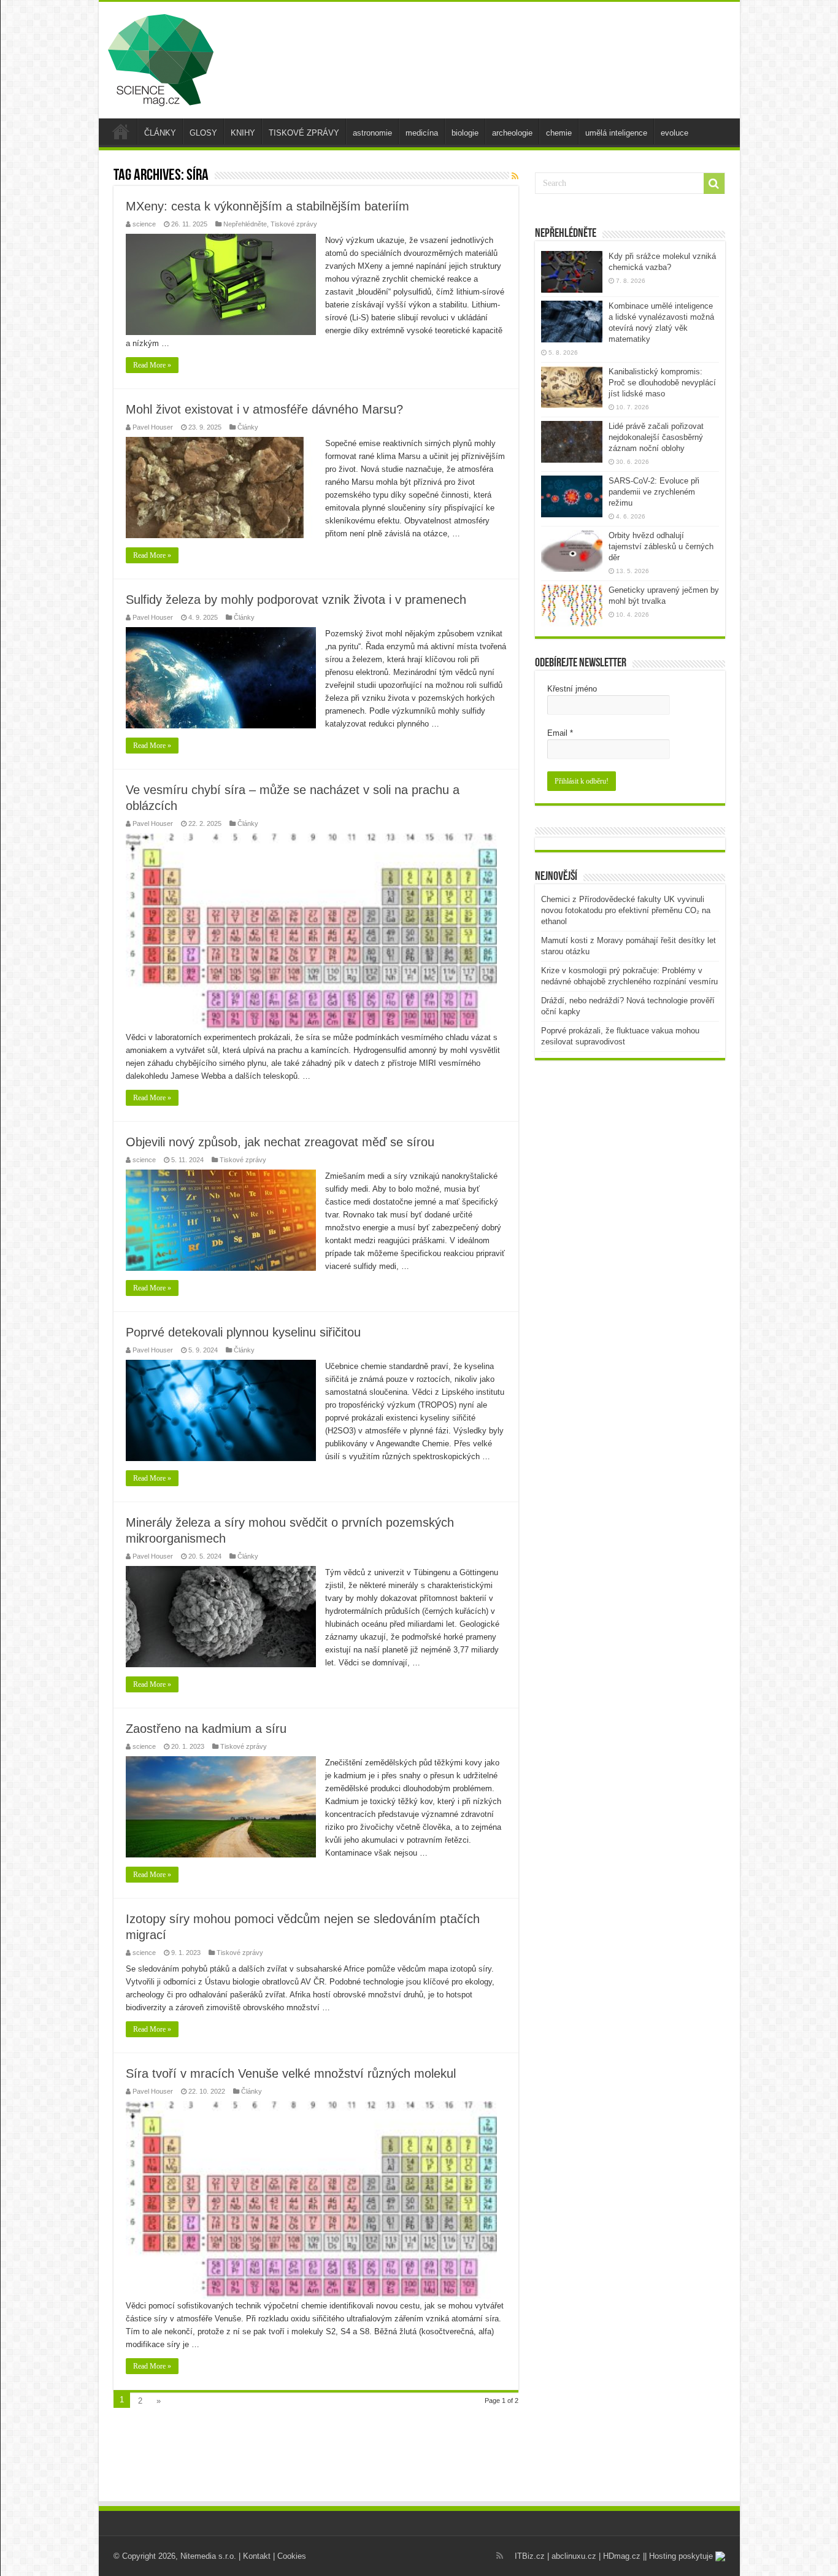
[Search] (714, 183)
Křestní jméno (572, 689)
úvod (121, 131)
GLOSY (203, 133)
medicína (422, 133)
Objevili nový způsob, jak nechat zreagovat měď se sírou (280, 1142)
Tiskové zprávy (294, 224)
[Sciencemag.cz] (161, 58)
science (144, 224)
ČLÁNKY (160, 133)
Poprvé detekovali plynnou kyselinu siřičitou (243, 1332)
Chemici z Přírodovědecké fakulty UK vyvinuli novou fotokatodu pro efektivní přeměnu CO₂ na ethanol (626, 910)
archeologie (512, 133)
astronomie (372, 133)
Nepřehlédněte (245, 224)
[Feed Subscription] (515, 176)
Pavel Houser (153, 427)
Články (248, 427)
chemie (559, 133)
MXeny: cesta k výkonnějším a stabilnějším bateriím (267, 206)
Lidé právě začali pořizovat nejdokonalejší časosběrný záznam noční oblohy (656, 437)
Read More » (152, 365)
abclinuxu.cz (574, 2556)
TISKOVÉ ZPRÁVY (304, 133)
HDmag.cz (622, 2556)
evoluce (675, 133)
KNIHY (243, 133)
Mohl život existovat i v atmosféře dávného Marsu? (264, 409)
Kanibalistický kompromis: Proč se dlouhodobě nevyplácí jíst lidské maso (662, 383)
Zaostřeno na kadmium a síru (206, 1729)
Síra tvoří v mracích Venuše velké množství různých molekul (291, 2073)
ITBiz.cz (530, 2556)
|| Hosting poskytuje (679, 2556)
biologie (465, 133)
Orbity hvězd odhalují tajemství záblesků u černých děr (661, 546)
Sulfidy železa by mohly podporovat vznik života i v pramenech (296, 600)
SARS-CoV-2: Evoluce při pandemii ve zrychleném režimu (654, 492)
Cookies (292, 2556)
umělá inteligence (616, 133)
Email (560, 733)
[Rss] (500, 2556)
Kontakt (257, 2556)
